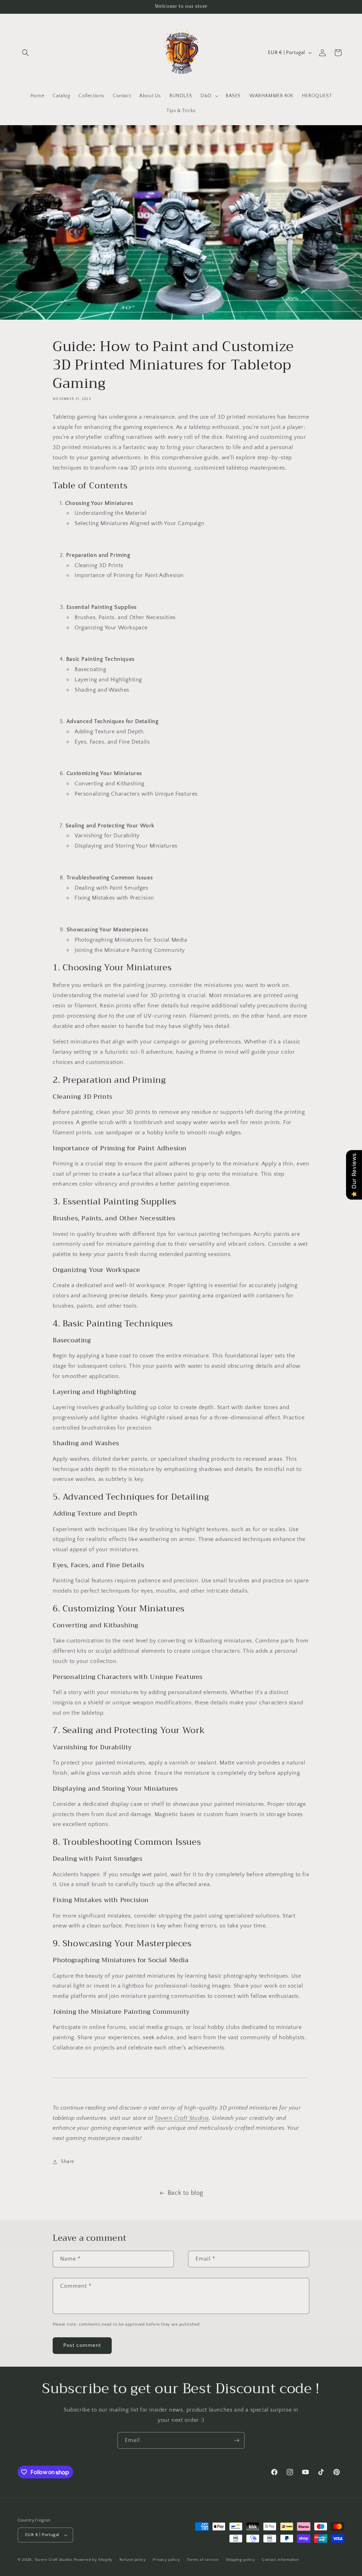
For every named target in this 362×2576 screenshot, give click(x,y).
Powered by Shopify (93, 2560)
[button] (25, 53)
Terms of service (203, 2560)
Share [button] (68, 2162)
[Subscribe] (237, 2440)
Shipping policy (241, 2560)
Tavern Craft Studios (182, 2118)
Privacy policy (166, 2560)
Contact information (280, 2560)
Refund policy (133, 2560)
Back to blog (185, 2193)
